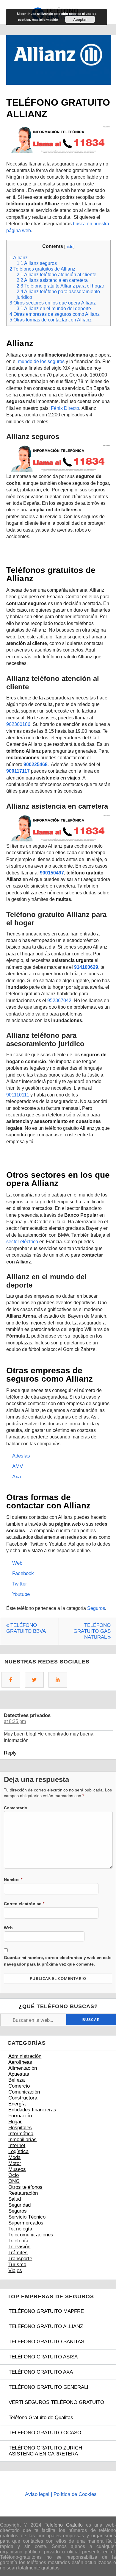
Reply (10, 1753)
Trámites (18, 2253)
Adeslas (21, 1456)
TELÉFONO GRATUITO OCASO (45, 2433)
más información (45, 19)
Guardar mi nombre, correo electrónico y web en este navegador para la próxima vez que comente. (58, 1961)
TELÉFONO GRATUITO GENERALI (48, 2387)
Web (17, 1563)
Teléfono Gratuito (64, 2525)
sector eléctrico (22, 1242)
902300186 (18, 724)
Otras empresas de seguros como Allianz (55, 314)
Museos (17, 2169)
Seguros (96, 1608)
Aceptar (80, 19)
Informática (21, 2134)
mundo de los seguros (41, 361)
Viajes (15, 2270)
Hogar (15, 2122)
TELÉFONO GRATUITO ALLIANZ (46, 2326)
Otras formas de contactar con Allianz (51, 320)
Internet (17, 2145)
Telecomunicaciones (31, 2235)
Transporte (20, 2259)
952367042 (59, 1000)
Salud (15, 2199)
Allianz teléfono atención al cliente (57, 274)
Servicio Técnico (27, 2217)
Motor (15, 2163)
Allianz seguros (37, 263)
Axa (17, 1477)
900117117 (18, 771)
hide (69, 246)
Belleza (17, 2080)
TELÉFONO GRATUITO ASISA (43, 2357)
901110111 (18, 1095)
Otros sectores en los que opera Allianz (53, 303)
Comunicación (24, 2092)
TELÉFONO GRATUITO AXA (41, 2372)
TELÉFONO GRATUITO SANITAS (46, 2342)
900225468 (36, 764)
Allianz (19, 257)
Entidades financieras (32, 2110)
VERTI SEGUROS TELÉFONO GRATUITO (56, 2402)
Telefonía (18, 2241)
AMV (18, 1466)
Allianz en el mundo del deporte (54, 308)
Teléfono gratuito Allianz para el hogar (60, 286)
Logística (18, 2151)
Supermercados (26, 2223)
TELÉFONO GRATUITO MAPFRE (46, 2311)
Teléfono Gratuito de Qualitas (41, 2418)
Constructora (23, 2098)
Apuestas (19, 2074)
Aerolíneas (20, 2062)
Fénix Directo (65, 408)
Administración (25, 2056)
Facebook (23, 1573)
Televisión (19, 2247)
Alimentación (23, 2068)
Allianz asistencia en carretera (52, 280)
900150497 (52, 873)
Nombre (13, 1880)
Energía (17, 2104)
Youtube (21, 1594)
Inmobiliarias (22, 2140)
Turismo (17, 2265)
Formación (20, 2116)
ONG (14, 2181)
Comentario (16, 1808)
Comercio (19, 2086)
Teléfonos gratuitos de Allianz (42, 269)
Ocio (14, 2175)
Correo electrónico (24, 1904)
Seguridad (19, 2205)
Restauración (23, 2193)
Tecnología (20, 2229)
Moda (14, 2157)
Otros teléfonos (25, 2187)
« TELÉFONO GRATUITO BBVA (26, 1628)
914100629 (86, 967)
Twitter (20, 1584)
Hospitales (20, 2128)
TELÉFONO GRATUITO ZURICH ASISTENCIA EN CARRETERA (45, 2451)
